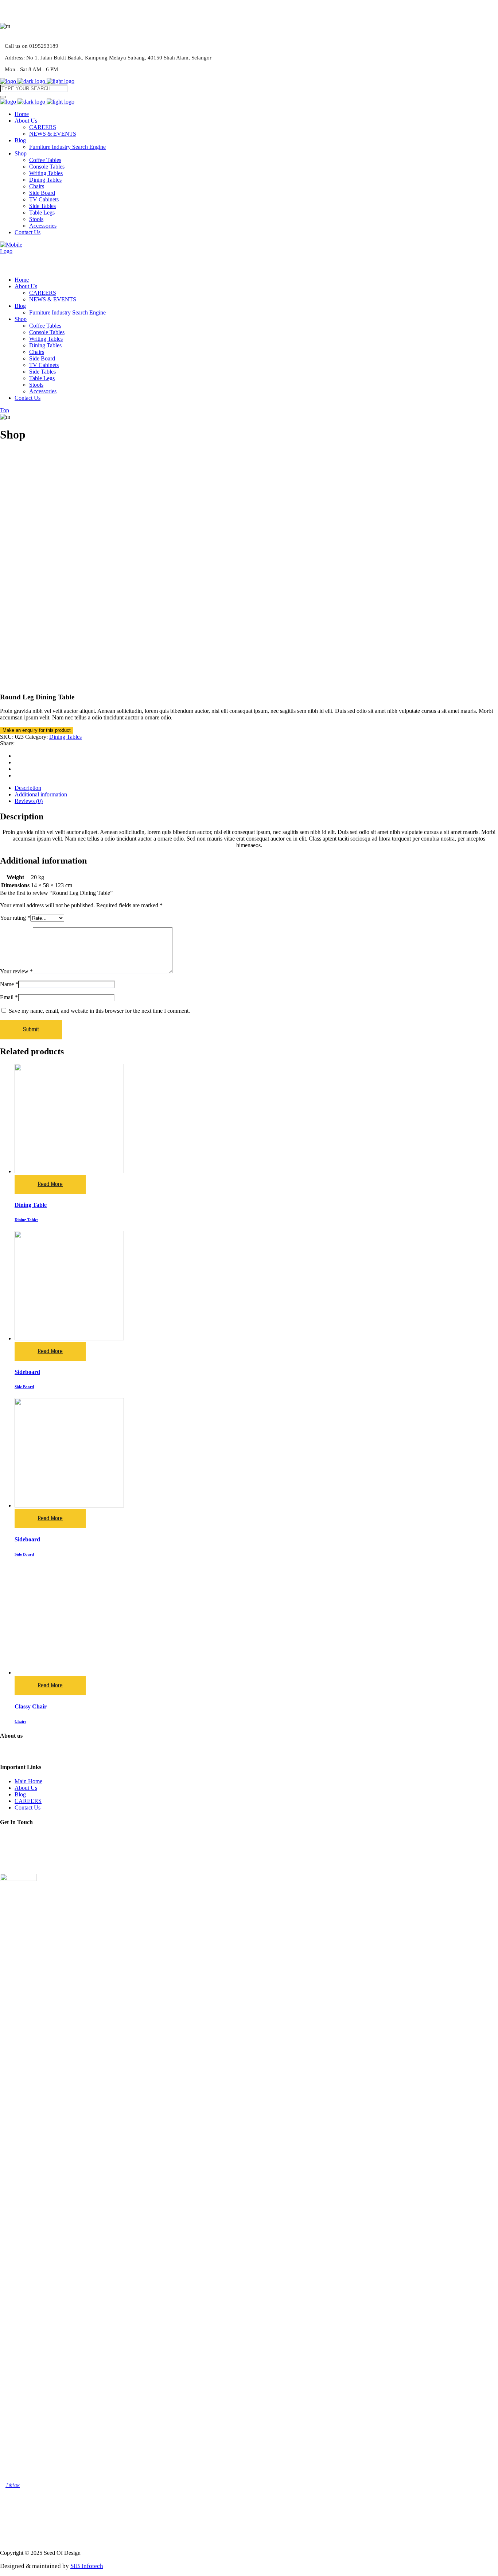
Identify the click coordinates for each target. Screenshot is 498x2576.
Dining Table (31, 1205)
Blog (20, 1794)
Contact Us (28, 1808)
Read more (50, 1184)
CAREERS (28, 1801)
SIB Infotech (87, 2566)
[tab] (256, 788)
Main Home (28, 1781)
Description (28, 788)
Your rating (15, 918)
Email (9, 997)
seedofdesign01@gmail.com (44, 1850)
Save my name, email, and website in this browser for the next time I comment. (99, 1011)
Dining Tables (65, 737)
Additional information (41, 794)
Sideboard (27, 1372)
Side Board (24, 1387)
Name (9, 984)
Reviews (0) (29, 801)
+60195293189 (29, 1863)
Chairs (20, 1721)
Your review (16, 971)
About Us (26, 1788)
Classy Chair (31, 1706)
